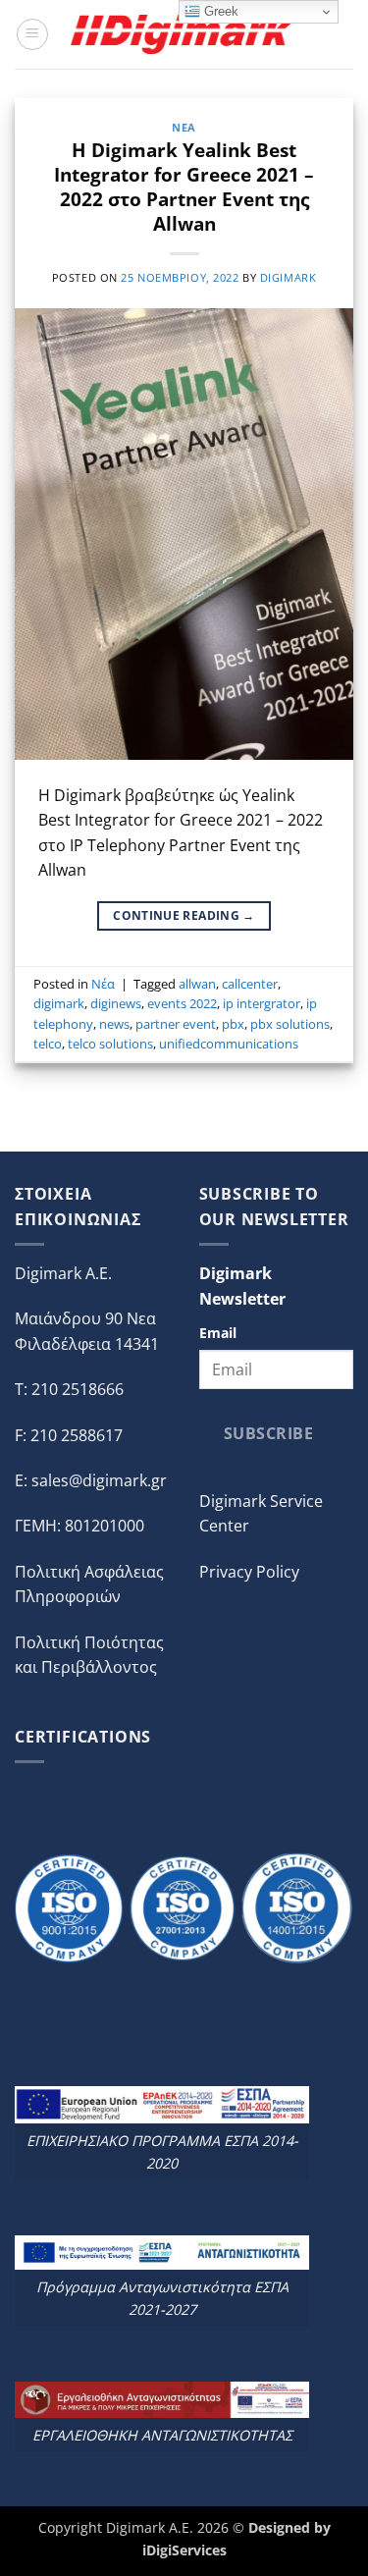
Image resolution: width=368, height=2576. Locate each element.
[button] (32, 34)
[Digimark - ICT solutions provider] (184, 34)
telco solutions (110, 1044)
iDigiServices (184, 2550)
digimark (288, 277)
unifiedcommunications (229, 1044)
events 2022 (182, 1003)
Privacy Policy (249, 1572)
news (114, 1024)
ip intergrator (262, 1003)
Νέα (184, 127)
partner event (176, 1024)
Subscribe (268, 1433)
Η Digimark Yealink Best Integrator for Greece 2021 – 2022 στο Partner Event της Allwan (184, 187)
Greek (219, 11)
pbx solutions (290, 1024)
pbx (233, 1024)
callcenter (250, 984)
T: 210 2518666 (69, 1389)
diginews (116, 1003)
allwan (197, 984)
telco (48, 1044)
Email (218, 1333)
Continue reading (184, 915)
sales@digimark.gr (99, 1480)
